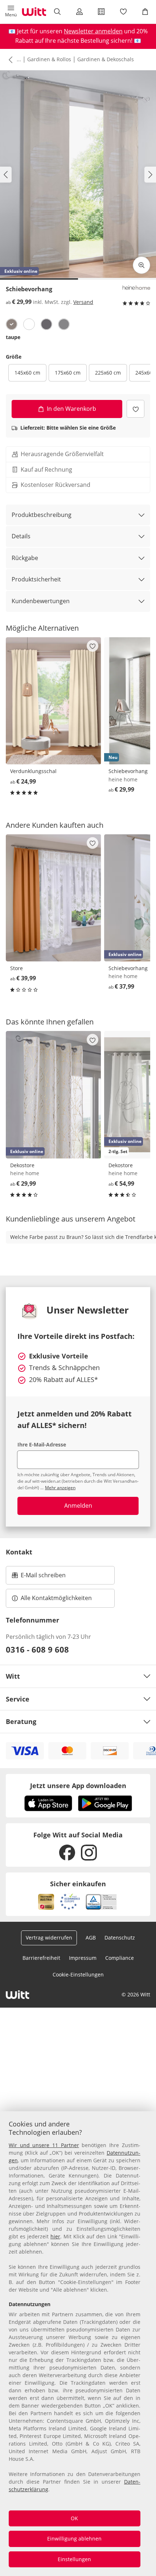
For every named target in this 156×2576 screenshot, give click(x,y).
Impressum (83, 1958)
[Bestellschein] (101, 12)
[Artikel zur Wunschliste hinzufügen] (136, 409)
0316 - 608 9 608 (37, 1649)
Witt (13, 1676)
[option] (12, 324)
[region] (78, 2344)
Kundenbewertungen (41, 601)
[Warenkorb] (145, 12)
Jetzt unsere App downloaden (78, 1786)
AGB (91, 1938)
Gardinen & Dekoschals (106, 59)
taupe (13, 337)
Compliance (120, 1958)
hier (55, 2236)
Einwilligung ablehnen (74, 2539)
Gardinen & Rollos (49, 59)
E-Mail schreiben (39, 1577)
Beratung (21, 1721)
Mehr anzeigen (60, 1488)
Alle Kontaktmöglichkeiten (56, 1598)
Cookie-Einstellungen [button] (78, 1974)
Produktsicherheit (36, 579)
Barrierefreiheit (41, 1958)
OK (74, 2518)
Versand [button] (83, 302)
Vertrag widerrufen (49, 1938)
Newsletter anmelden (93, 31)
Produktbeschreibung (42, 515)
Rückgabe (25, 558)
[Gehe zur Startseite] (34, 12)
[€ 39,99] (54, 898)
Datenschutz (120, 1938)
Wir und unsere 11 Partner (44, 2145)
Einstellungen (74, 2559)
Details (21, 536)
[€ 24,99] (54, 701)
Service (18, 1699)
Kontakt (19, 1552)
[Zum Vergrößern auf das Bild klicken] (141, 265)
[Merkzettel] (123, 12)
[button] (11, 12)
